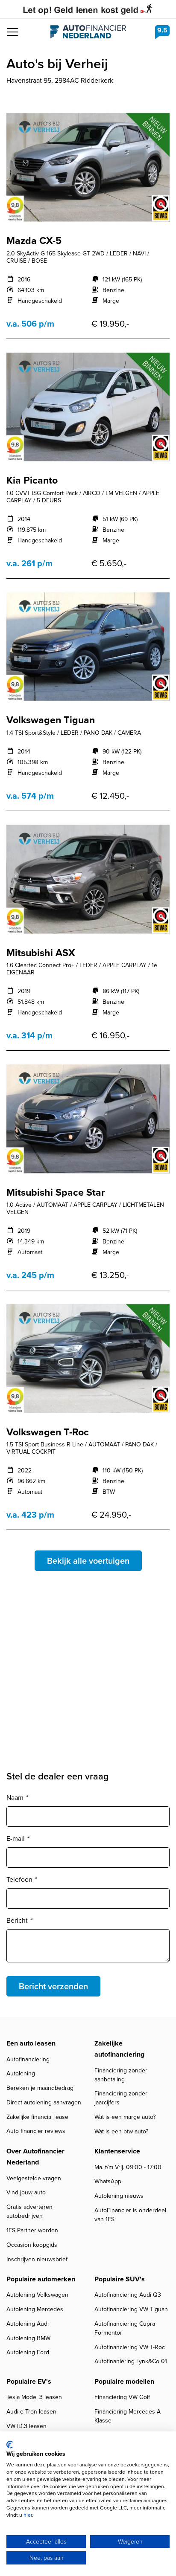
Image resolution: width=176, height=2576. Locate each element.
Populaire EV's (29, 2381)
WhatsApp (108, 2181)
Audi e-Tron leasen (31, 2412)
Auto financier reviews (36, 2131)
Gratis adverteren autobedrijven (29, 2211)
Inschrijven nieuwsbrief (37, 2259)
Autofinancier (88, 32)
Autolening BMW (28, 2338)
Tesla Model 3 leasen (34, 2397)
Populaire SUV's (120, 2279)
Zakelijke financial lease (37, 2117)
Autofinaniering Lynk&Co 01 (131, 2361)
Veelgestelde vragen (34, 2178)
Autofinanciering (28, 2059)
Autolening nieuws (119, 2196)
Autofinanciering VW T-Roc (130, 2347)
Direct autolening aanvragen (44, 2102)
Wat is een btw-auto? (121, 2131)
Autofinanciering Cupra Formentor (125, 2328)
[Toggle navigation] (12, 32)
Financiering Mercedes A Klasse (128, 2416)
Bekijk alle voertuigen (88, 1561)
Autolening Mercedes (35, 2309)
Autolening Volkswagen (37, 2295)
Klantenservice (117, 2151)
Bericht (19, 1920)
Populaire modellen (124, 2381)
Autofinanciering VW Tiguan (131, 2309)
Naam (17, 1798)
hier (28, 2515)
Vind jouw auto (26, 2192)
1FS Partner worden (32, 2230)
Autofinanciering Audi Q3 (128, 2295)
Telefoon (21, 1879)
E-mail (18, 1839)
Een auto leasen (31, 2043)
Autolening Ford (28, 2352)
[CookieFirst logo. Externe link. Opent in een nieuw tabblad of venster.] (10, 2445)
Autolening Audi (28, 2324)
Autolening (21, 2073)
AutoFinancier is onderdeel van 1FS (130, 2215)
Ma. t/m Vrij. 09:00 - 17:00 (128, 2167)
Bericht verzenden (53, 1986)
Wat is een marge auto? (125, 2117)
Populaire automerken (41, 2279)
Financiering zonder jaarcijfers (121, 2098)
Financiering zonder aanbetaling (121, 2075)
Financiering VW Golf (122, 2397)
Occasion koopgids (32, 2245)
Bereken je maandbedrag (40, 2088)
